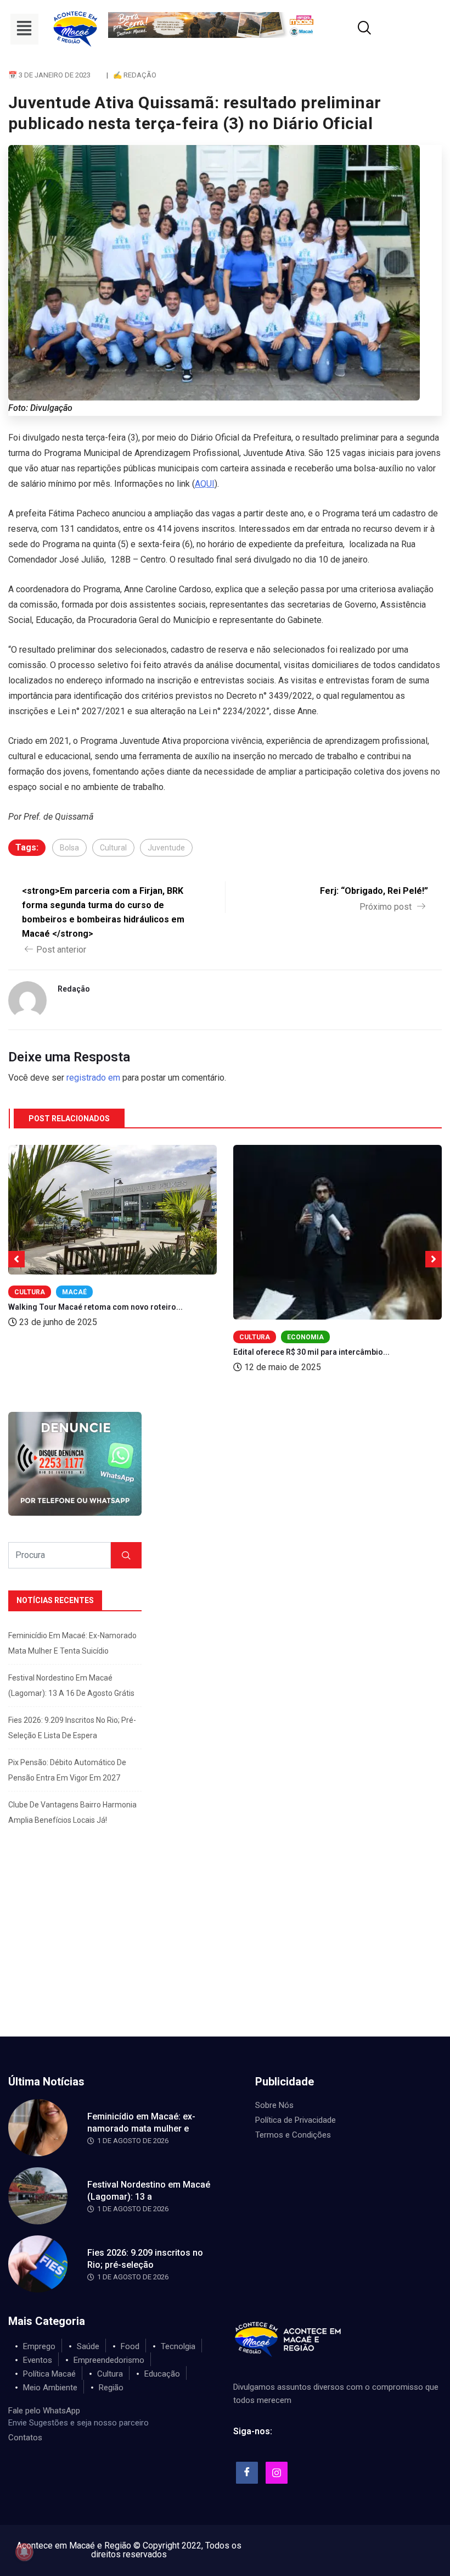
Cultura (30, 1292)
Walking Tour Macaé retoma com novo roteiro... (95, 1307)
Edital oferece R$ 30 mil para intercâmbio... (311, 1352)
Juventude (166, 848)
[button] (24, 29)
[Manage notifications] (24, 2552)
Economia (305, 1337)
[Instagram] (277, 2473)
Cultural (113, 848)
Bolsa (69, 848)
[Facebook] (247, 2473)
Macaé (74, 1292)
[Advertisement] (225, 1954)
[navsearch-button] (351, 29)
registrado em (93, 1078)
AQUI (205, 484)
